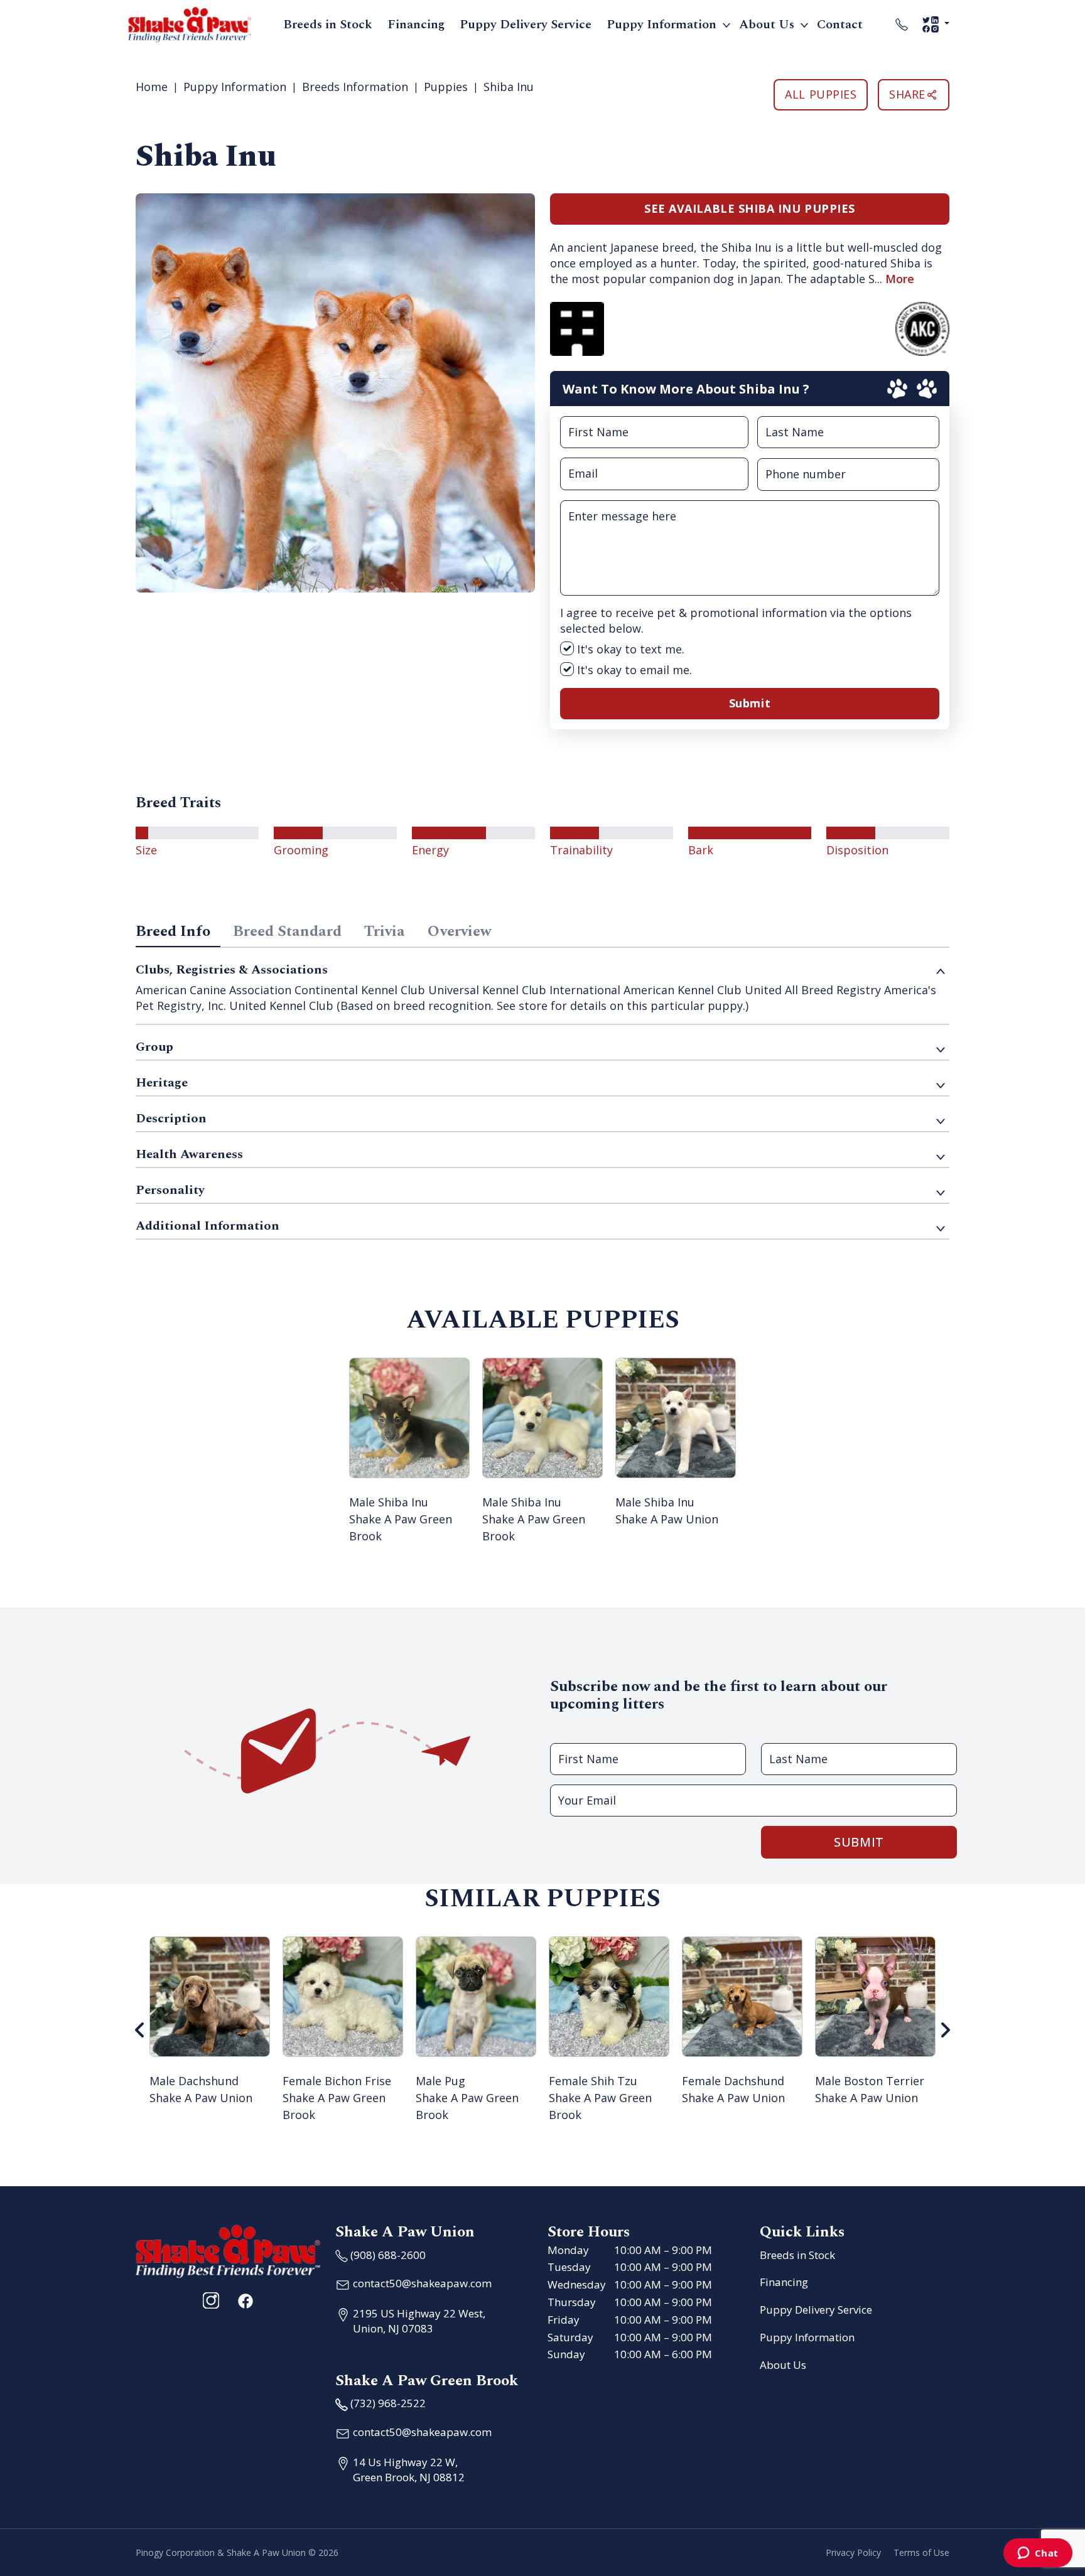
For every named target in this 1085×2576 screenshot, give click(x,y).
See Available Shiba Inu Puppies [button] (750, 208)
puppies (446, 87)
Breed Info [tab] (173, 931)
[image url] (190, 23)
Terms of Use (921, 2552)
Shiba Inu (509, 87)
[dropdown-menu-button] (726, 24)
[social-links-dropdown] (936, 24)
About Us (767, 24)
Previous (140, 2030)
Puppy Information (661, 24)
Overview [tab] (459, 931)
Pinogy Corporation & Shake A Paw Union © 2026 (237, 2552)
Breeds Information (355, 87)
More (900, 279)
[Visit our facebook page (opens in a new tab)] (245, 2300)
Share (907, 94)
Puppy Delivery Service (526, 24)
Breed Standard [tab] (287, 931)
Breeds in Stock (328, 24)
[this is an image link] (228, 2250)
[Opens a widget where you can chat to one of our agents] (1038, 2554)
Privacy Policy (853, 2552)
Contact (840, 24)
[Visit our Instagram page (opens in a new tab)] (211, 2300)
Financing (416, 24)
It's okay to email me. (633, 670)
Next (945, 2030)
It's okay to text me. (629, 649)
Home (152, 87)
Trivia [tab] (385, 931)
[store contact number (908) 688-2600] (902, 24)
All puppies (821, 94)
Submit (750, 703)
